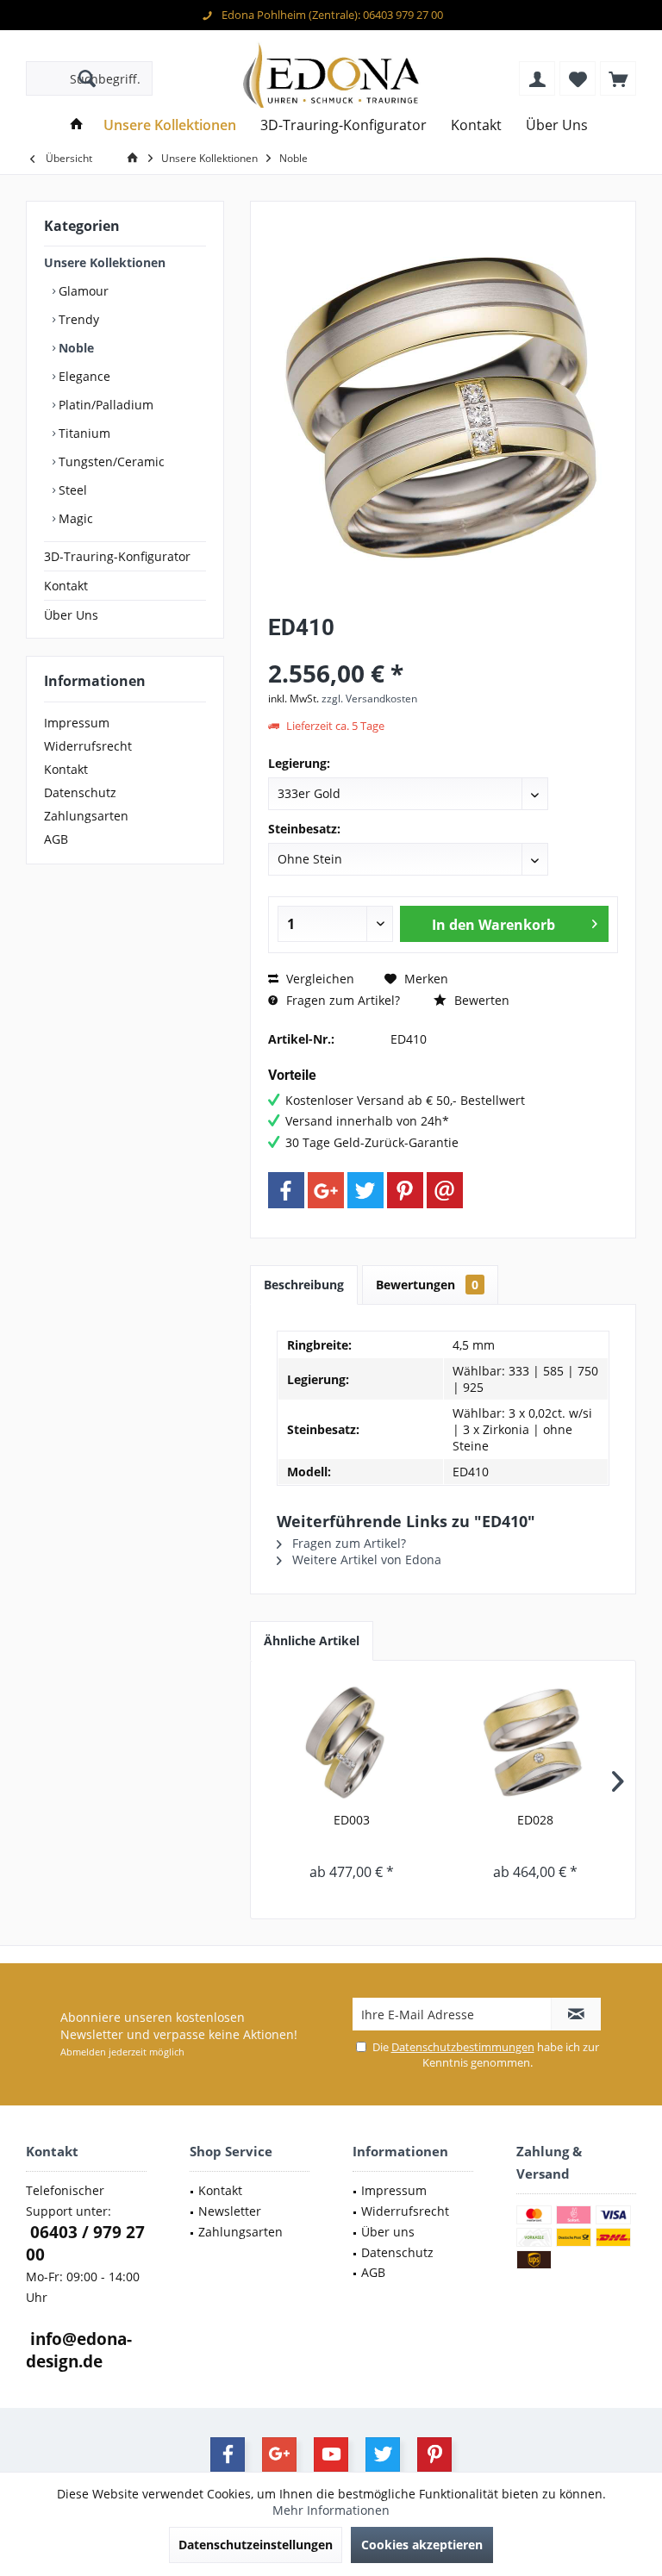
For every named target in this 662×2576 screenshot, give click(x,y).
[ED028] (535, 1743)
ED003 (352, 1820)
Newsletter (230, 2211)
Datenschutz (80, 792)
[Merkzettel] (578, 78)
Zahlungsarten (86, 816)
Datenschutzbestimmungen (463, 2047)
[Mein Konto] (537, 78)
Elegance (83, 376)
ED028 (535, 1820)
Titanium (83, 433)
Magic (74, 518)
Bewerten (480, 1000)
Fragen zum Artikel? (341, 1000)
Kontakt (66, 586)
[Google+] (326, 1190)
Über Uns (71, 615)
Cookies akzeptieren (422, 2545)
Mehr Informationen (331, 2510)
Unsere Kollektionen (105, 262)
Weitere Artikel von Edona (365, 1559)
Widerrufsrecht (88, 746)
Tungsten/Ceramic (110, 462)
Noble (75, 348)
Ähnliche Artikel (312, 1640)
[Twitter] (365, 1190)
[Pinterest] (405, 1190)
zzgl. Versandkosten (369, 699)
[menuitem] (618, 78)
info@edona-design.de (79, 2350)
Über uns (388, 2232)
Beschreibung (304, 1285)
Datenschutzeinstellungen (256, 2545)
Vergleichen (319, 979)
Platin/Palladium (104, 405)
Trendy (77, 319)
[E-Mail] (445, 1190)
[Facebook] (286, 1190)
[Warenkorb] (618, 78)
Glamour (82, 291)
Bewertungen (427, 1285)
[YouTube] (331, 2454)
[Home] (77, 125)
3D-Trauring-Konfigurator (117, 556)
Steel (71, 490)
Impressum (77, 723)
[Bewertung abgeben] (443, 650)
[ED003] (351, 1743)
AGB (56, 839)
